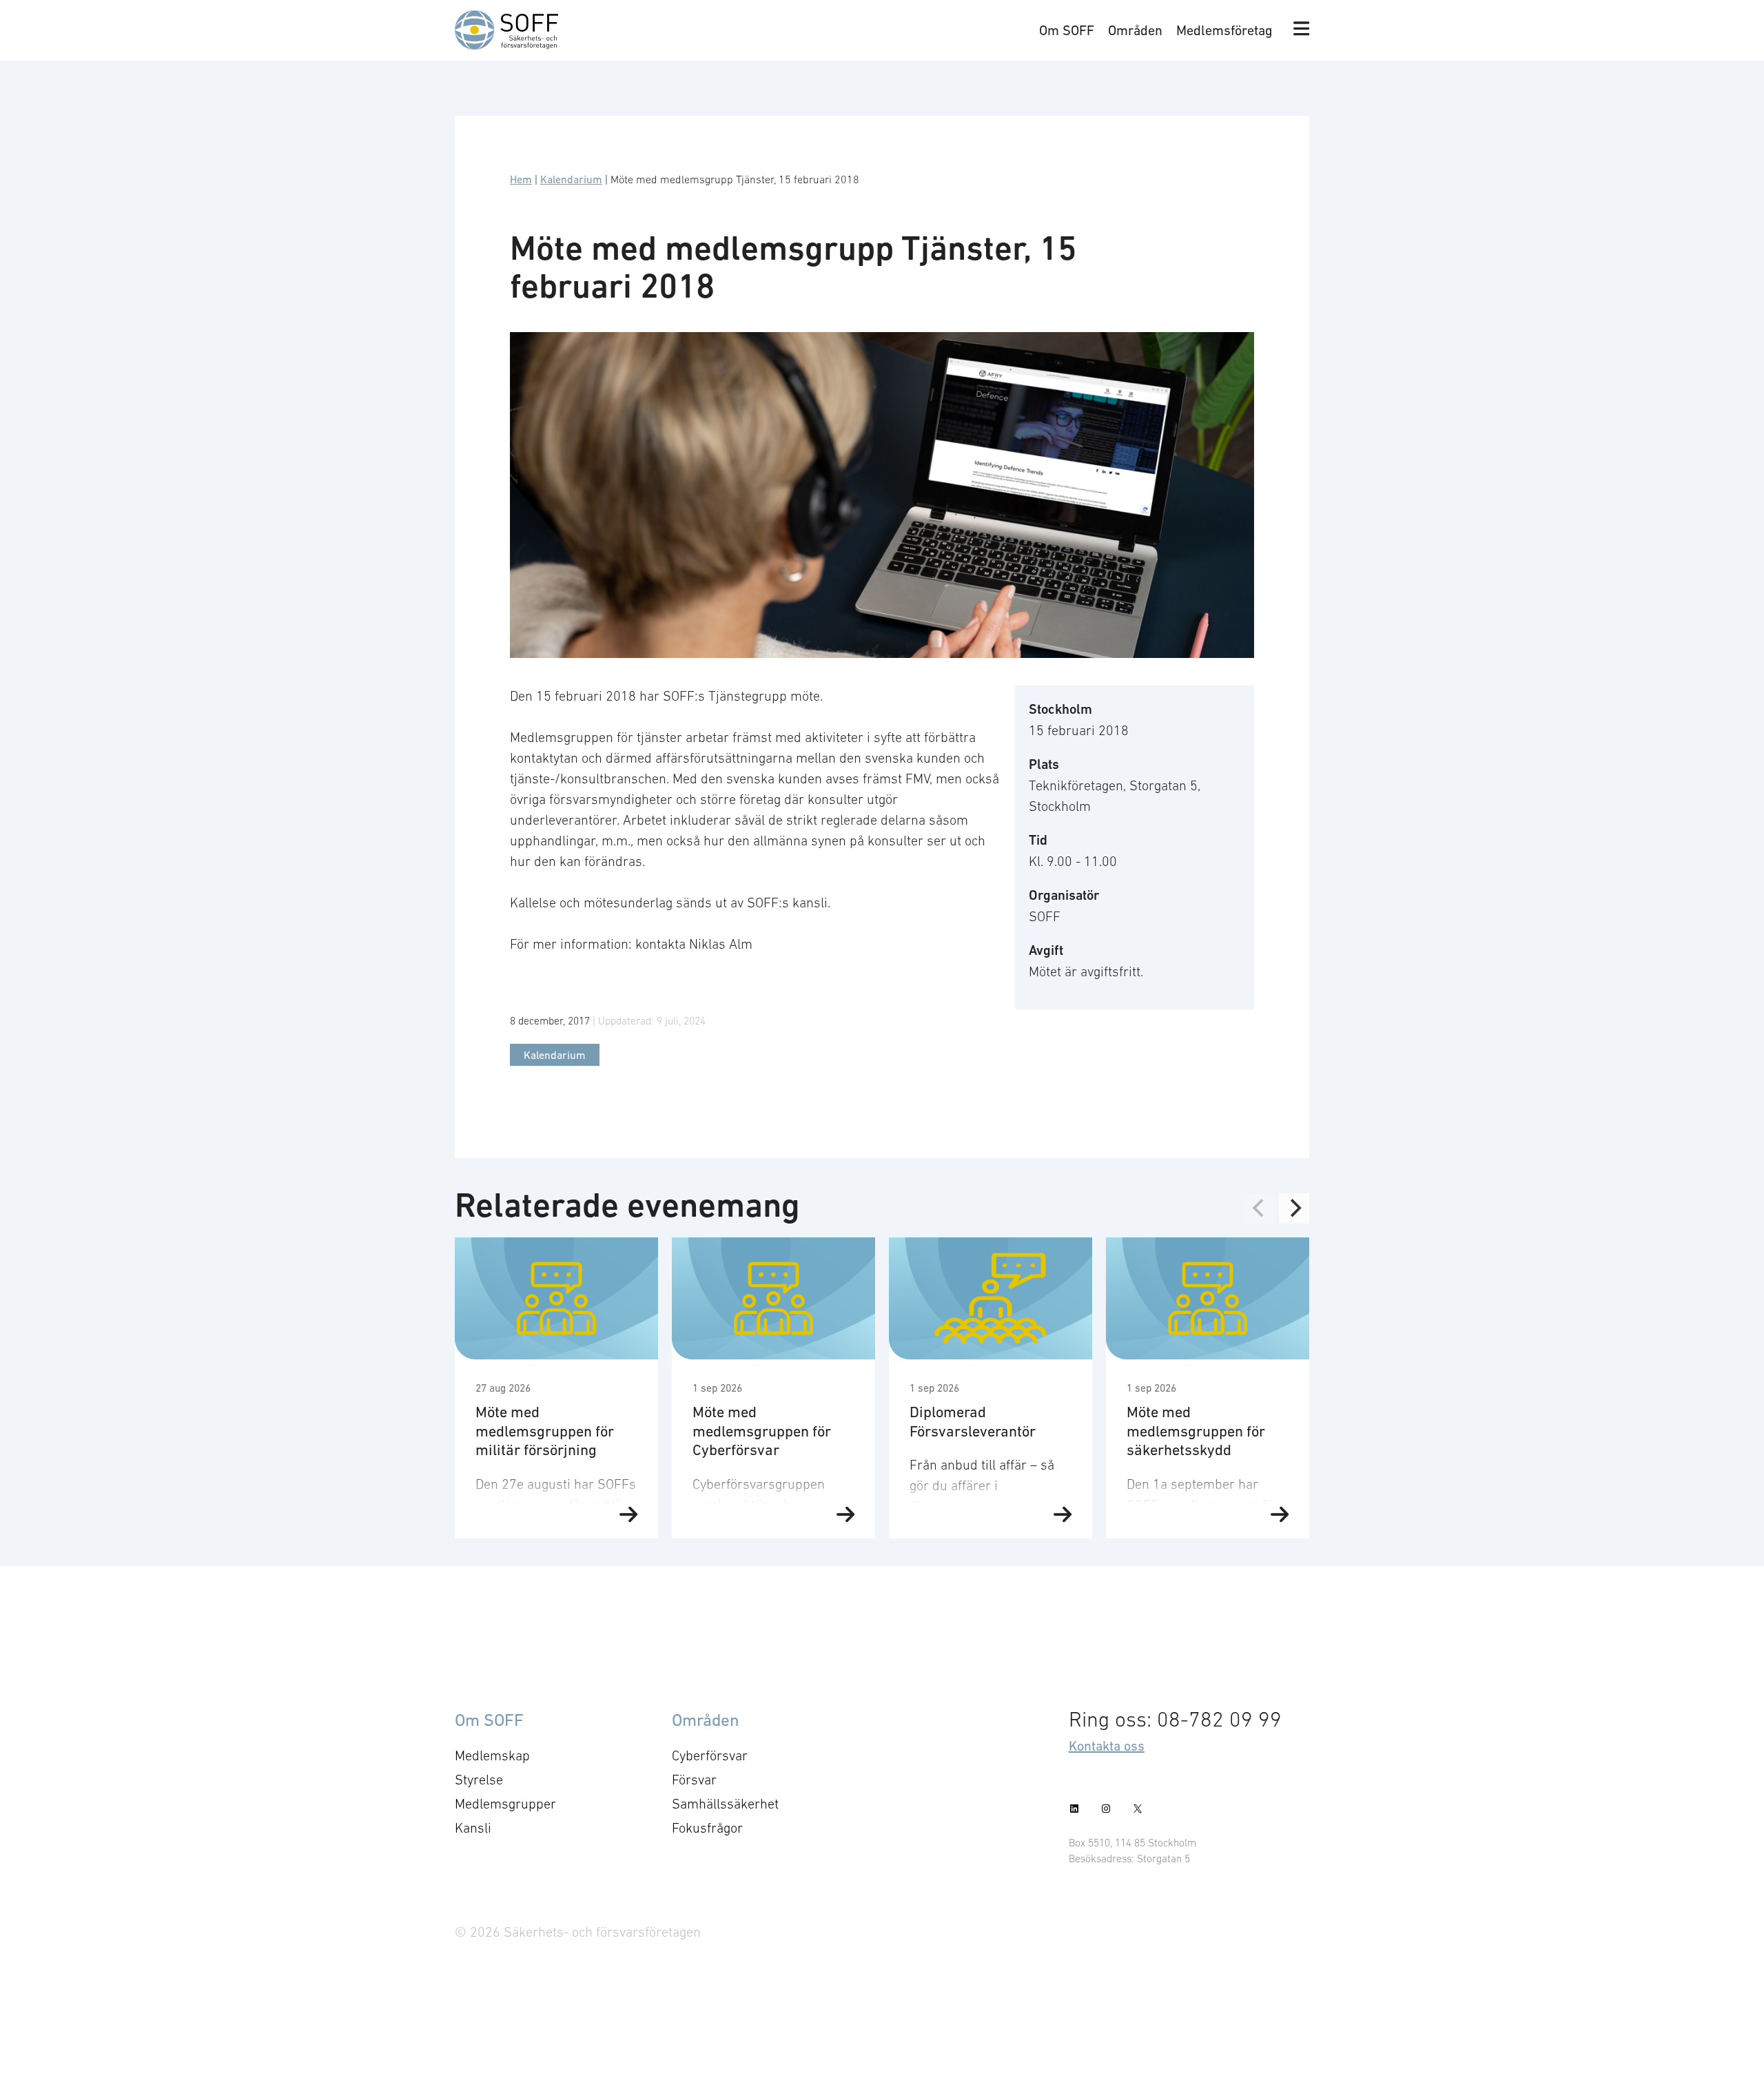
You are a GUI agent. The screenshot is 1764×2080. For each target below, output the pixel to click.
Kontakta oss (1107, 1746)
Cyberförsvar (710, 1755)
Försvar (694, 1780)
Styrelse (479, 1780)
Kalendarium (571, 179)
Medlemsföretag (1224, 30)
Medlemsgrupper (505, 1804)
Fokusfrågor (707, 1828)
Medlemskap (492, 1755)
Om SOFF (1067, 30)
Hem (521, 179)
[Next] (1294, 1208)
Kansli (473, 1828)
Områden (1135, 30)
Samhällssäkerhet (725, 1804)
